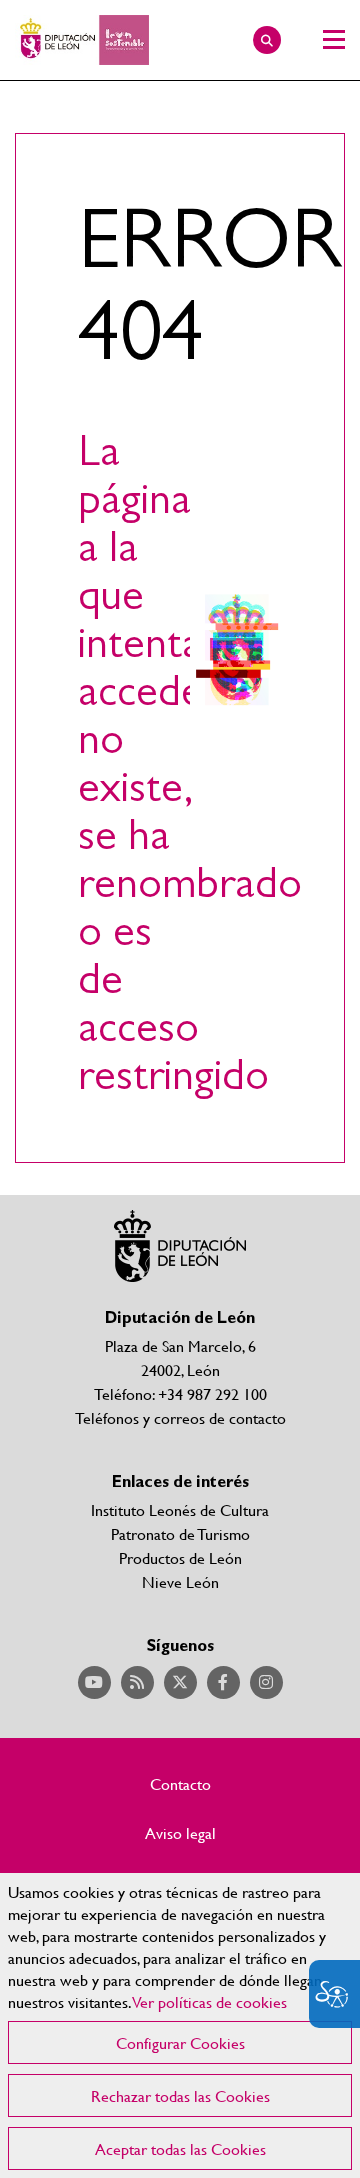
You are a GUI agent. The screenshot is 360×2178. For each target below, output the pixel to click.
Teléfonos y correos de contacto (180, 1417)
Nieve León (180, 1581)
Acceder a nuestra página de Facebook (223, 1682)
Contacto (180, 1784)
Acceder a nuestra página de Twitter (180, 1682)
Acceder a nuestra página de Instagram (266, 1682)
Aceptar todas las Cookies (180, 2148)
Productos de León (180, 1557)
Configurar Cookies (180, 2042)
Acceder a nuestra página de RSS (137, 1682)
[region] (180, 2025)
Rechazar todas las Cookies (180, 2095)
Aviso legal (180, 1833)
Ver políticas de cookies (210, 2001)
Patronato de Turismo (180, 1533)
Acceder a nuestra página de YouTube (94, 1682)
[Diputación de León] (82, 40)
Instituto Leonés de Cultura (180, 1509)
